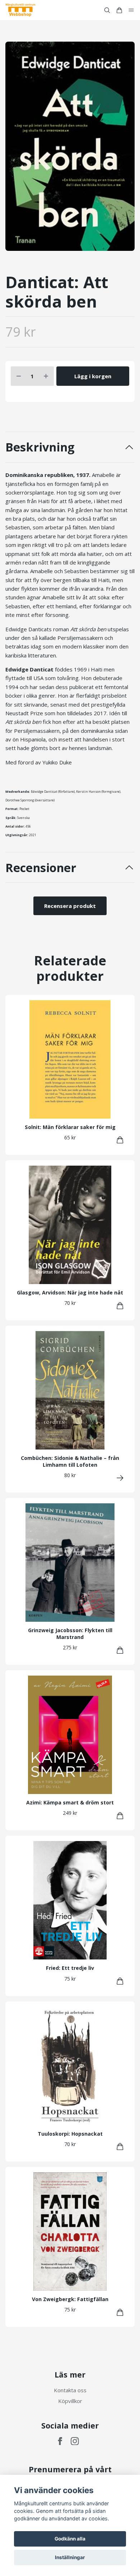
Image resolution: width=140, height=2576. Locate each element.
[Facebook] (60, 2441)
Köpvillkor (70, 2401)
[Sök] (107, 10)
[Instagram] (75, 2441)
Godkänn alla (70, 2539)
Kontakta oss (70, 2390)
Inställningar (70, 2557)
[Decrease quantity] (19, 376)
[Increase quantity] (46, 376)
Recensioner (41, 868)
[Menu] (131, 10)
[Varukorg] (119, 10)
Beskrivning (40, 447)
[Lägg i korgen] (120, 1140)
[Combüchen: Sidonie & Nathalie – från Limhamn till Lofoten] (120, 1478)
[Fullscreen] (70, 146)
